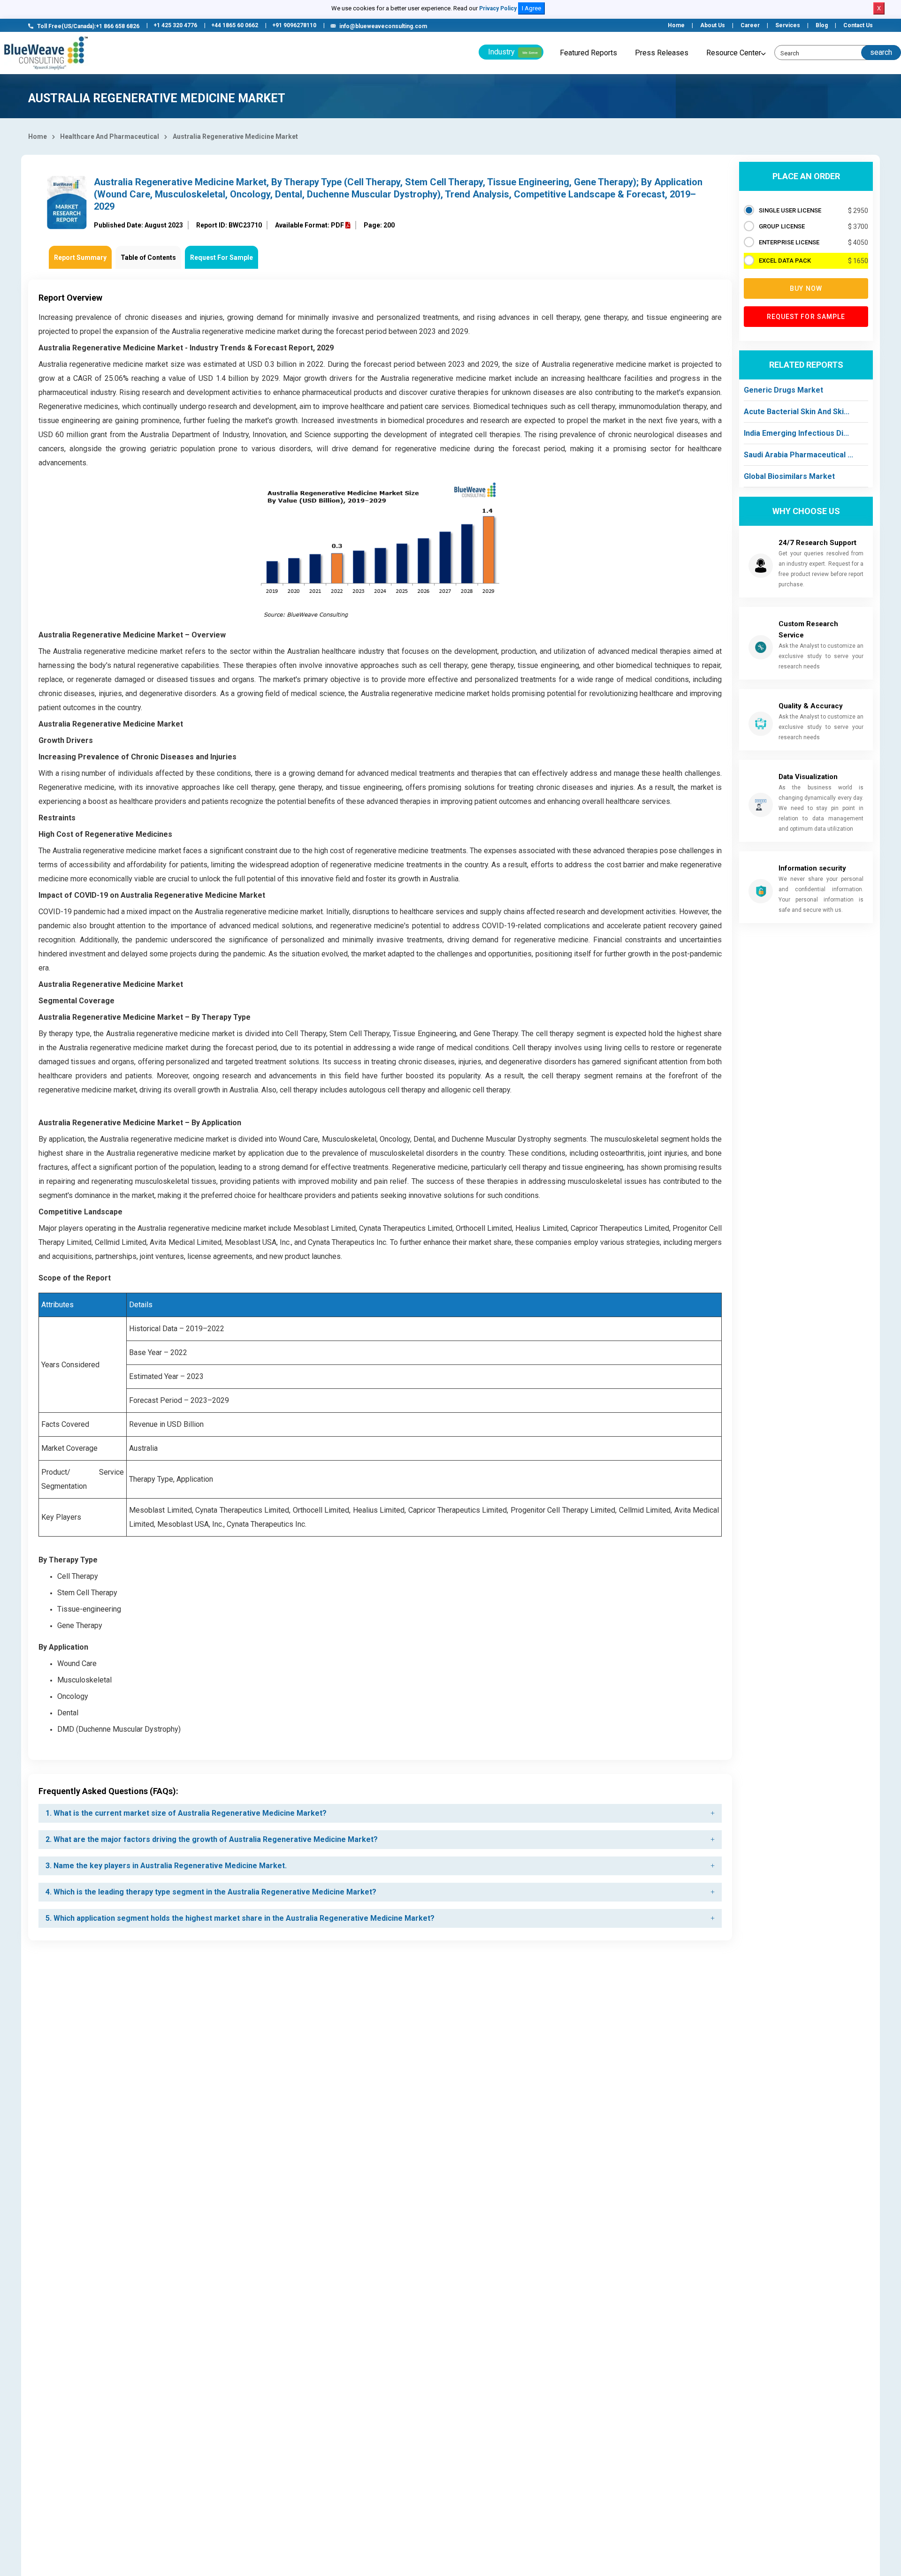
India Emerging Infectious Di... (796, 433)
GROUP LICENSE (782, 226)
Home (676, 25)
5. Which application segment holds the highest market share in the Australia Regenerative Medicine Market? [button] (240, 1918)
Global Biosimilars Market (789, 476)
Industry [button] (513, 52)
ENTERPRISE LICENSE (789, 242)
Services (788, 25)
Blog (822, 25)
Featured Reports (588, 53)
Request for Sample (806, 317)
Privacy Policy (498, 8)
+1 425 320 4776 (175, 25)
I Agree (531, 8)
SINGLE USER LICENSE (790, 210)
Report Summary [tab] (80, 258)
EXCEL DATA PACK (785, 261)
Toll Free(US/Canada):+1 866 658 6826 (88, 26)
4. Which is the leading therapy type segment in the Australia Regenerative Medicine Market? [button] (211, 1892)
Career (750, 25)
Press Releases (662, 53)
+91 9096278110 (294, 25)
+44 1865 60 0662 (235, 25)
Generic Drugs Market (783, 390)
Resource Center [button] (734, 53)
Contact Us (858, 25)
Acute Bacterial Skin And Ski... (797, 412)
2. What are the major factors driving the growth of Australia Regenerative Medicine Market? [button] (212, 1839)
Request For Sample (221, 258)
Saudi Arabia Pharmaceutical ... (798, 455)
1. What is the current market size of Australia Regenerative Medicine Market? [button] (186, 1813)
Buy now (806, 288)
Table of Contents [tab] (148, 258)
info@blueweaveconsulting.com (383, 26)
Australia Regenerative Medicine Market (235, 136)
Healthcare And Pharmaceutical (110, 136)
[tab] (380, 1813)
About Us (713, 25)
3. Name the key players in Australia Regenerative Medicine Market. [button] (166, 1866)
